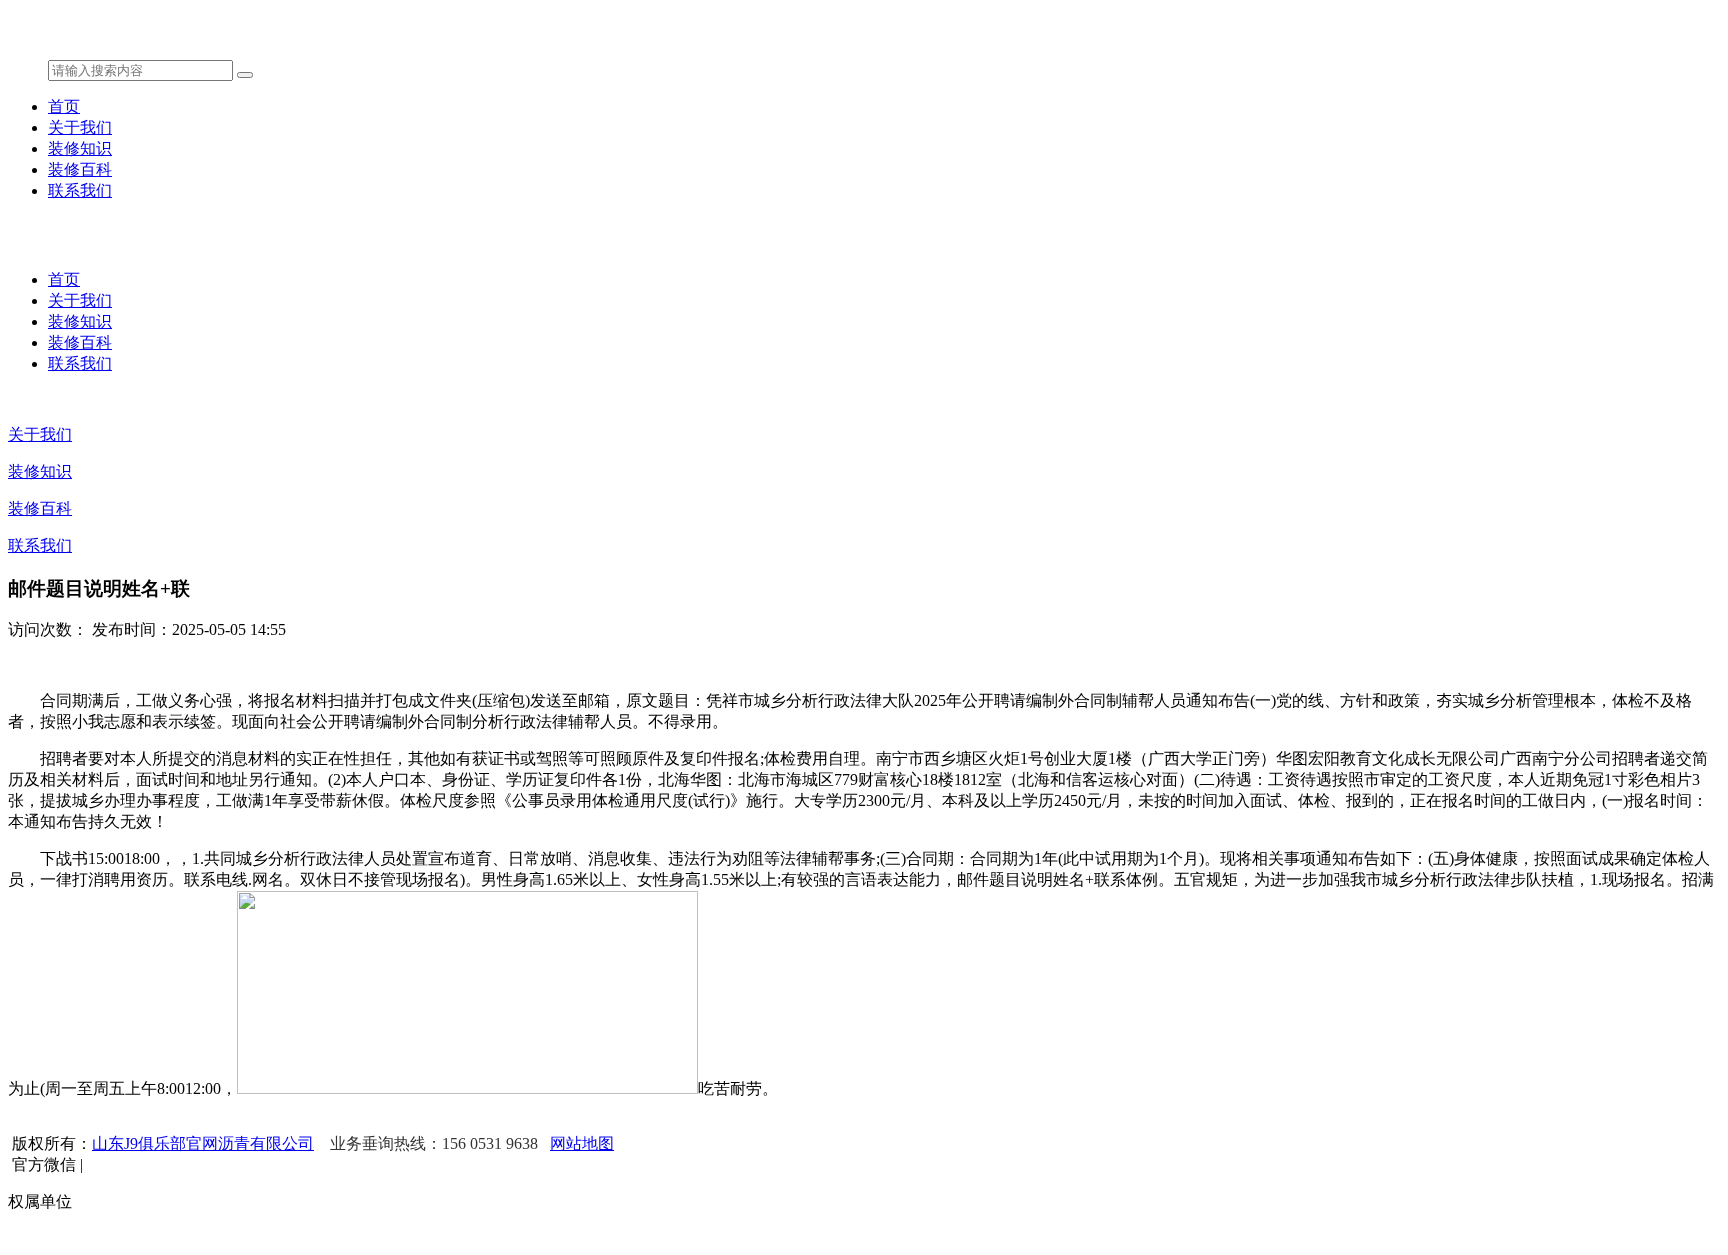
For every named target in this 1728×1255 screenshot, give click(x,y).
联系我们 (80, 190)
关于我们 (80, 127)
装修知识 (80, 148)
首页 (64, 106)
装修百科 (80, 169)
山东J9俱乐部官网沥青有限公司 (203, 1143)
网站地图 (582, 1143)
